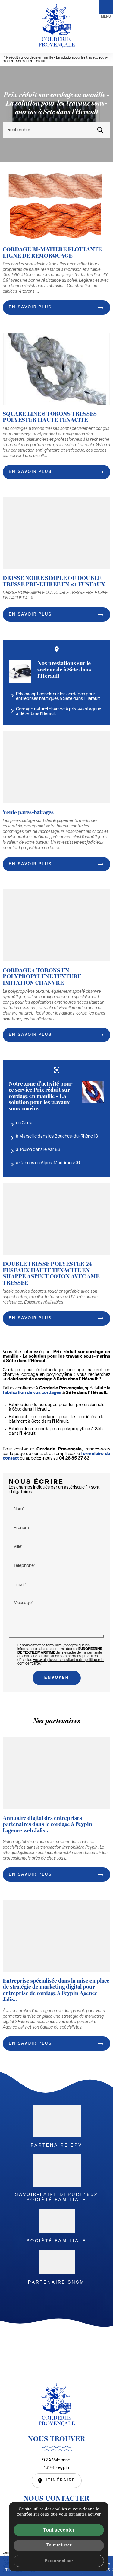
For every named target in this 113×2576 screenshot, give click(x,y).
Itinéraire (61, 2480)
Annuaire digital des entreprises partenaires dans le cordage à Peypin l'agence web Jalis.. (47, 1824)
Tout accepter (59, 2530)
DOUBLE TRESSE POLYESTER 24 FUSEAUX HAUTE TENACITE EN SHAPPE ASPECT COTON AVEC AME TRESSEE (51, 1273)
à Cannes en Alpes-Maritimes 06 (44, 1165)
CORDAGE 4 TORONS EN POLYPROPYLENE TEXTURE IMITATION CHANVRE (42, 976)
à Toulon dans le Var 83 (35, 1151)
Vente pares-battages (28, 812)
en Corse (21, 1125)
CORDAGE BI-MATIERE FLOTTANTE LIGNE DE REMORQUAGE (52, 252)
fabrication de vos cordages (32, 1393)
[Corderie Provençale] (57, 25)
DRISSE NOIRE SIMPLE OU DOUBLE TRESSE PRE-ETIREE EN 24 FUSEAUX (54, 581)
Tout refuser (59, 2545)
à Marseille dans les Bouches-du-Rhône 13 (53, 1138)
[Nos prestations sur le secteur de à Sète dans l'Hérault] (20, 672)
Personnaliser (59, 2561)
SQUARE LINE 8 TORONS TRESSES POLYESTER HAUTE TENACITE (50, 417)
